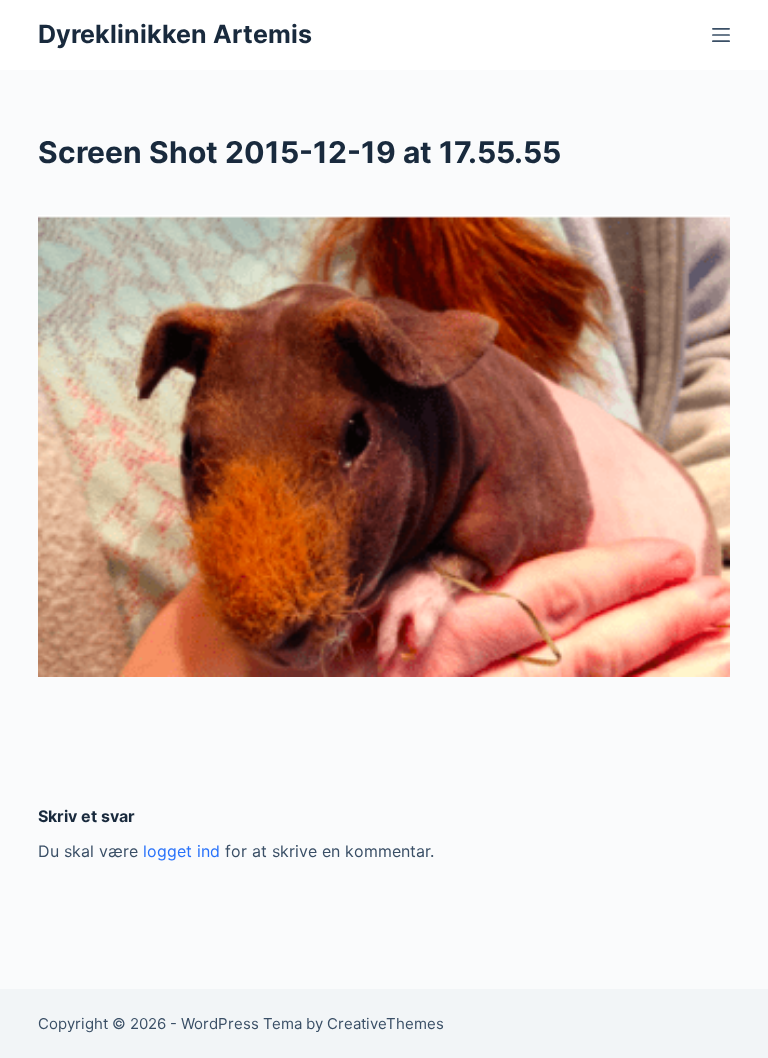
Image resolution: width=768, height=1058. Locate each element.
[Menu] (721, 35)
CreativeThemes (385, 1023)
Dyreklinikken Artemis (175, 34)
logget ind (181, 851)
